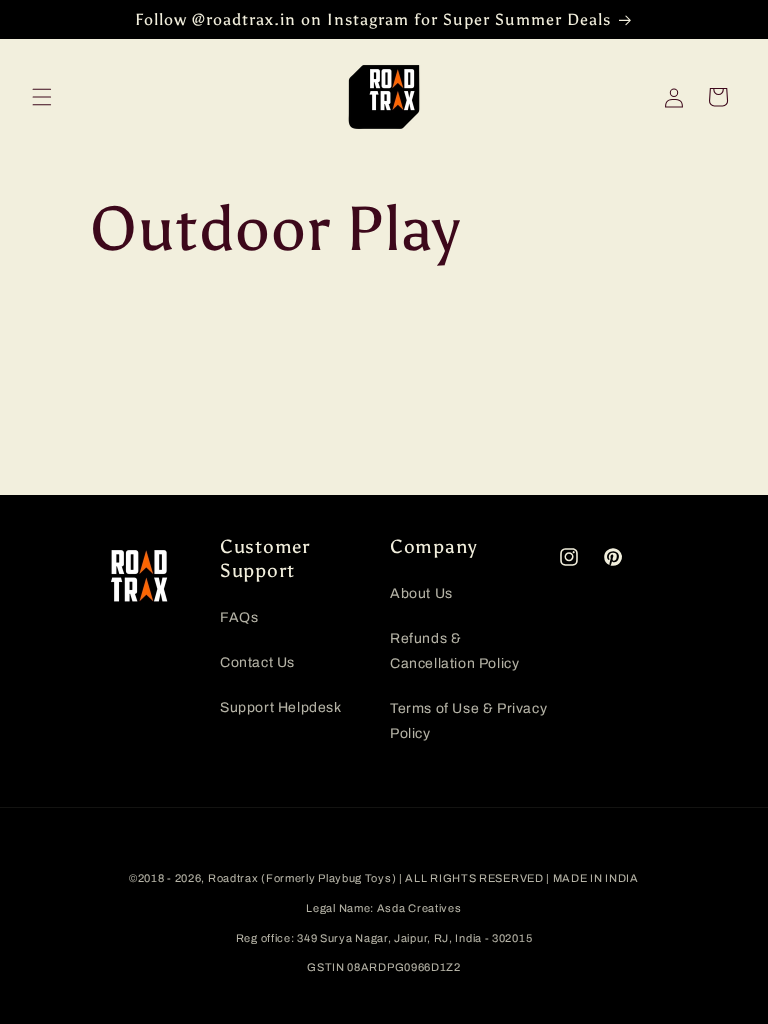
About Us (421, 593)
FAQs (239, 617)
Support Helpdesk (281, 707)
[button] (42, 97)
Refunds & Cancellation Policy (454, 651)
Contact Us (257, 662)
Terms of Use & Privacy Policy (468, 721)
